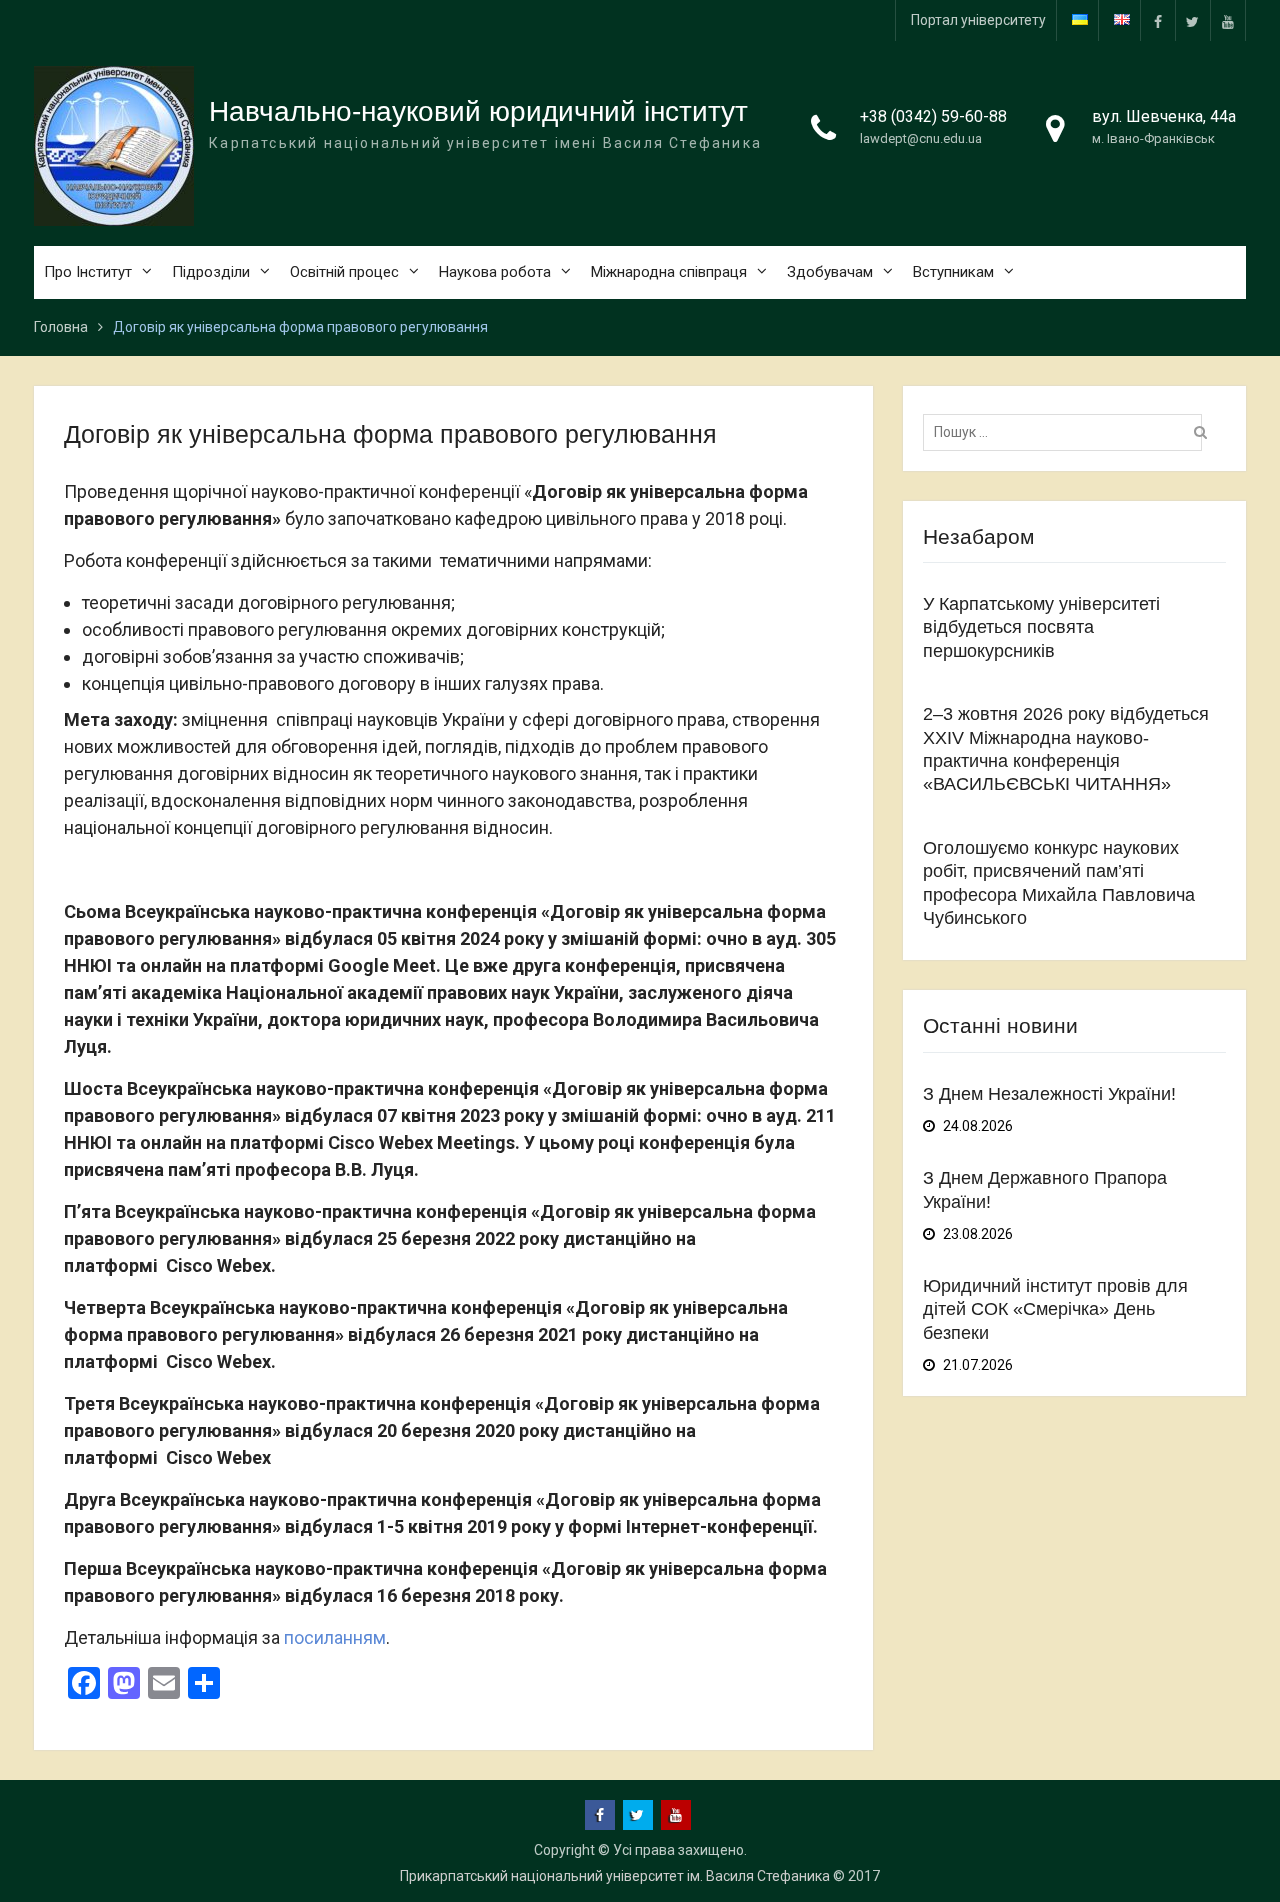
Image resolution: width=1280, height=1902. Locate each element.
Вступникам (953, 272)
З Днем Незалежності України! (1049, 1094)
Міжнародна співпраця (669, 272)
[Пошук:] (1067, 432)
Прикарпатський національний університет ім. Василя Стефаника (615, 1876)
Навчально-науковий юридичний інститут (478, 111)
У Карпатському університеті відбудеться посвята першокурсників (1041, 627)
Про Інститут (88, 272)
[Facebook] (1158, 20)
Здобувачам (830, 272)
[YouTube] (1228, 20)
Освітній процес (344, 272)
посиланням (335, 1637)
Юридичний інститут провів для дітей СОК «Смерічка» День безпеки (1055, 1309)
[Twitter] (1193, 20)
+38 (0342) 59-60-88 (933, 116)
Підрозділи (211, 272)
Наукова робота (495, 272)
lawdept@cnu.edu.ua (921, 138)
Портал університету (978, 20)
